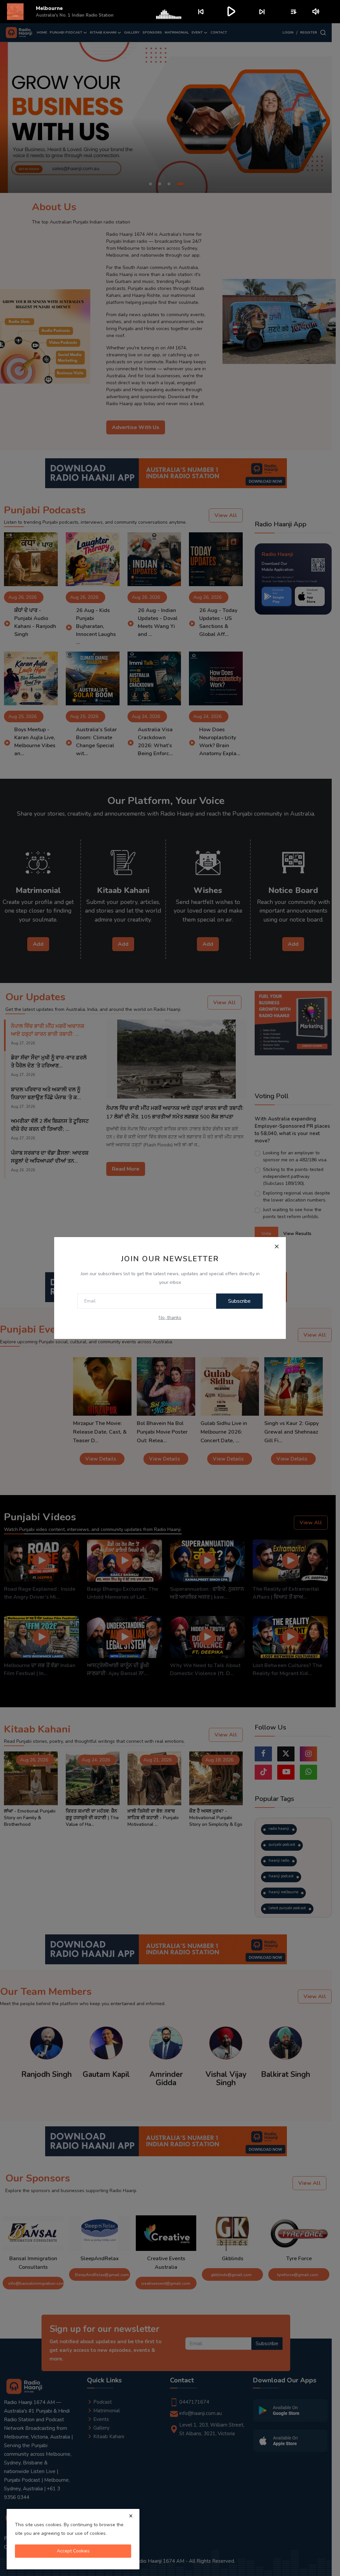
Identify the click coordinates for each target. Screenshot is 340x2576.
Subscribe (239, 1301)
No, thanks (170, 1318)
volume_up (316, 12)
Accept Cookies (73, 2551)
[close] (131, 2516)
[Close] (277, 1246)
